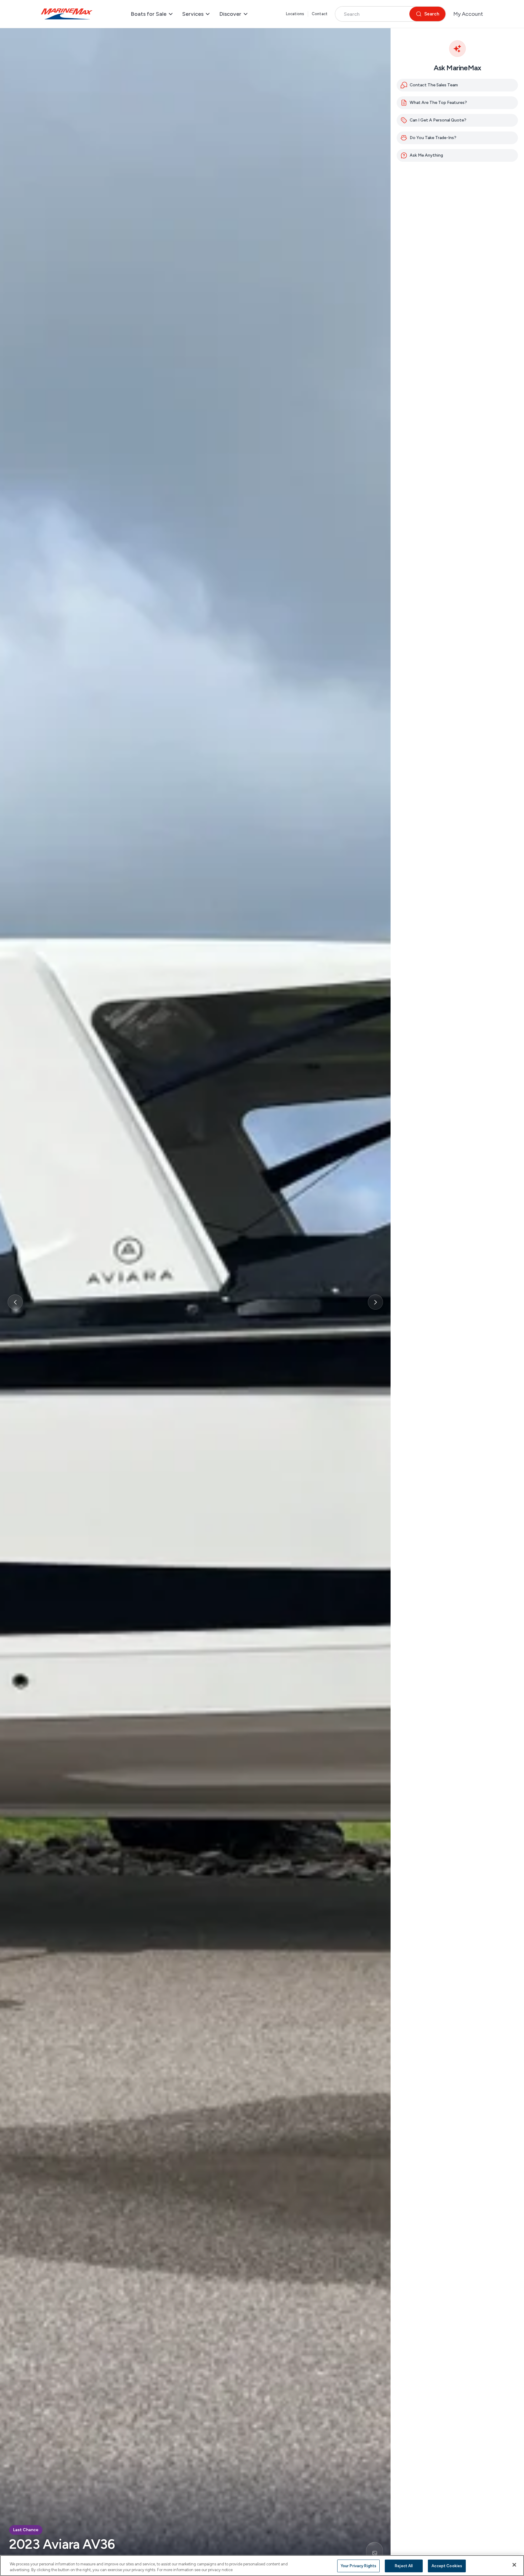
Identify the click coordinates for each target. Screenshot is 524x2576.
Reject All (404, 2566)
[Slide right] (375, 1302)
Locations (295, 14)
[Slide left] (15, 1302)
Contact (320, 14)
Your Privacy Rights (358, 2566)
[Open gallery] (375, 2553)
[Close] (514, 2565)
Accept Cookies (447, 2566)
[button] (457, 120)
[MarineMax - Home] (67, 14)
